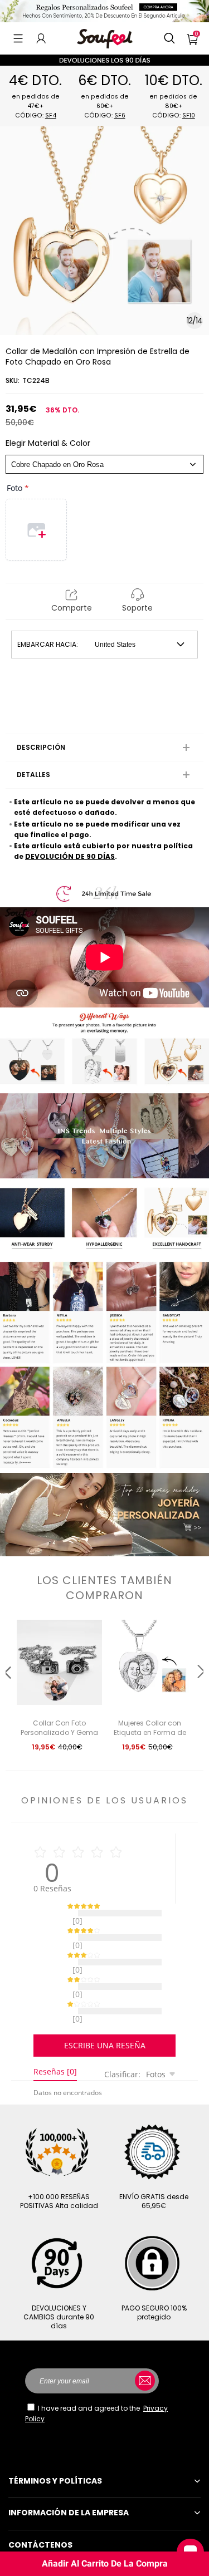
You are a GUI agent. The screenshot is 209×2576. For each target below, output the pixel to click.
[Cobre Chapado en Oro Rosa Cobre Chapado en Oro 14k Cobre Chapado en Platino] (104, 464)
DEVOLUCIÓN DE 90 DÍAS (70, 856)
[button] (18, 38)
